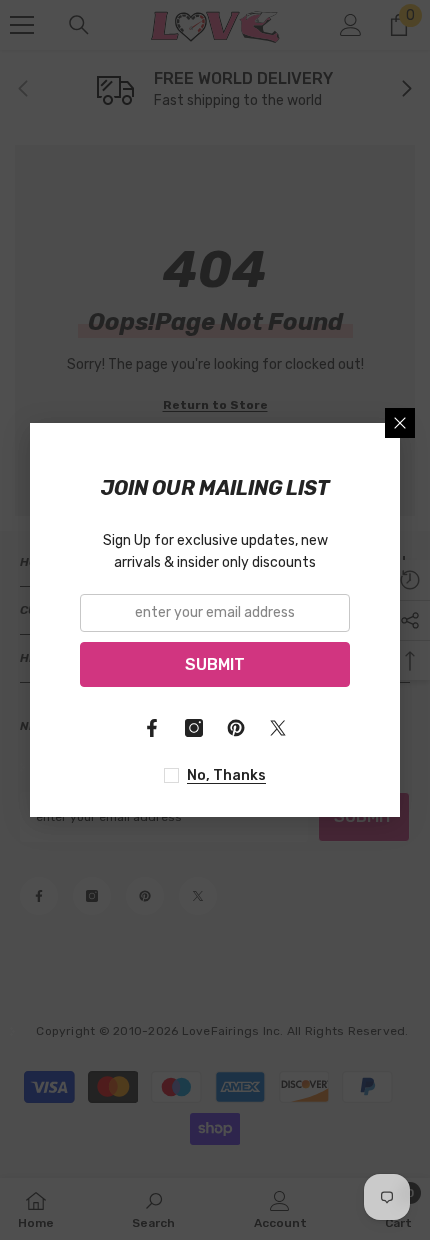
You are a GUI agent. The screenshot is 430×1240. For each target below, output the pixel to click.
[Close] (400, 423)
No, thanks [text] (226, 775)
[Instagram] (194, 728)
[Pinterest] (236, 728)
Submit (215, 664)
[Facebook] (152, 728)
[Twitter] (278, 728)
